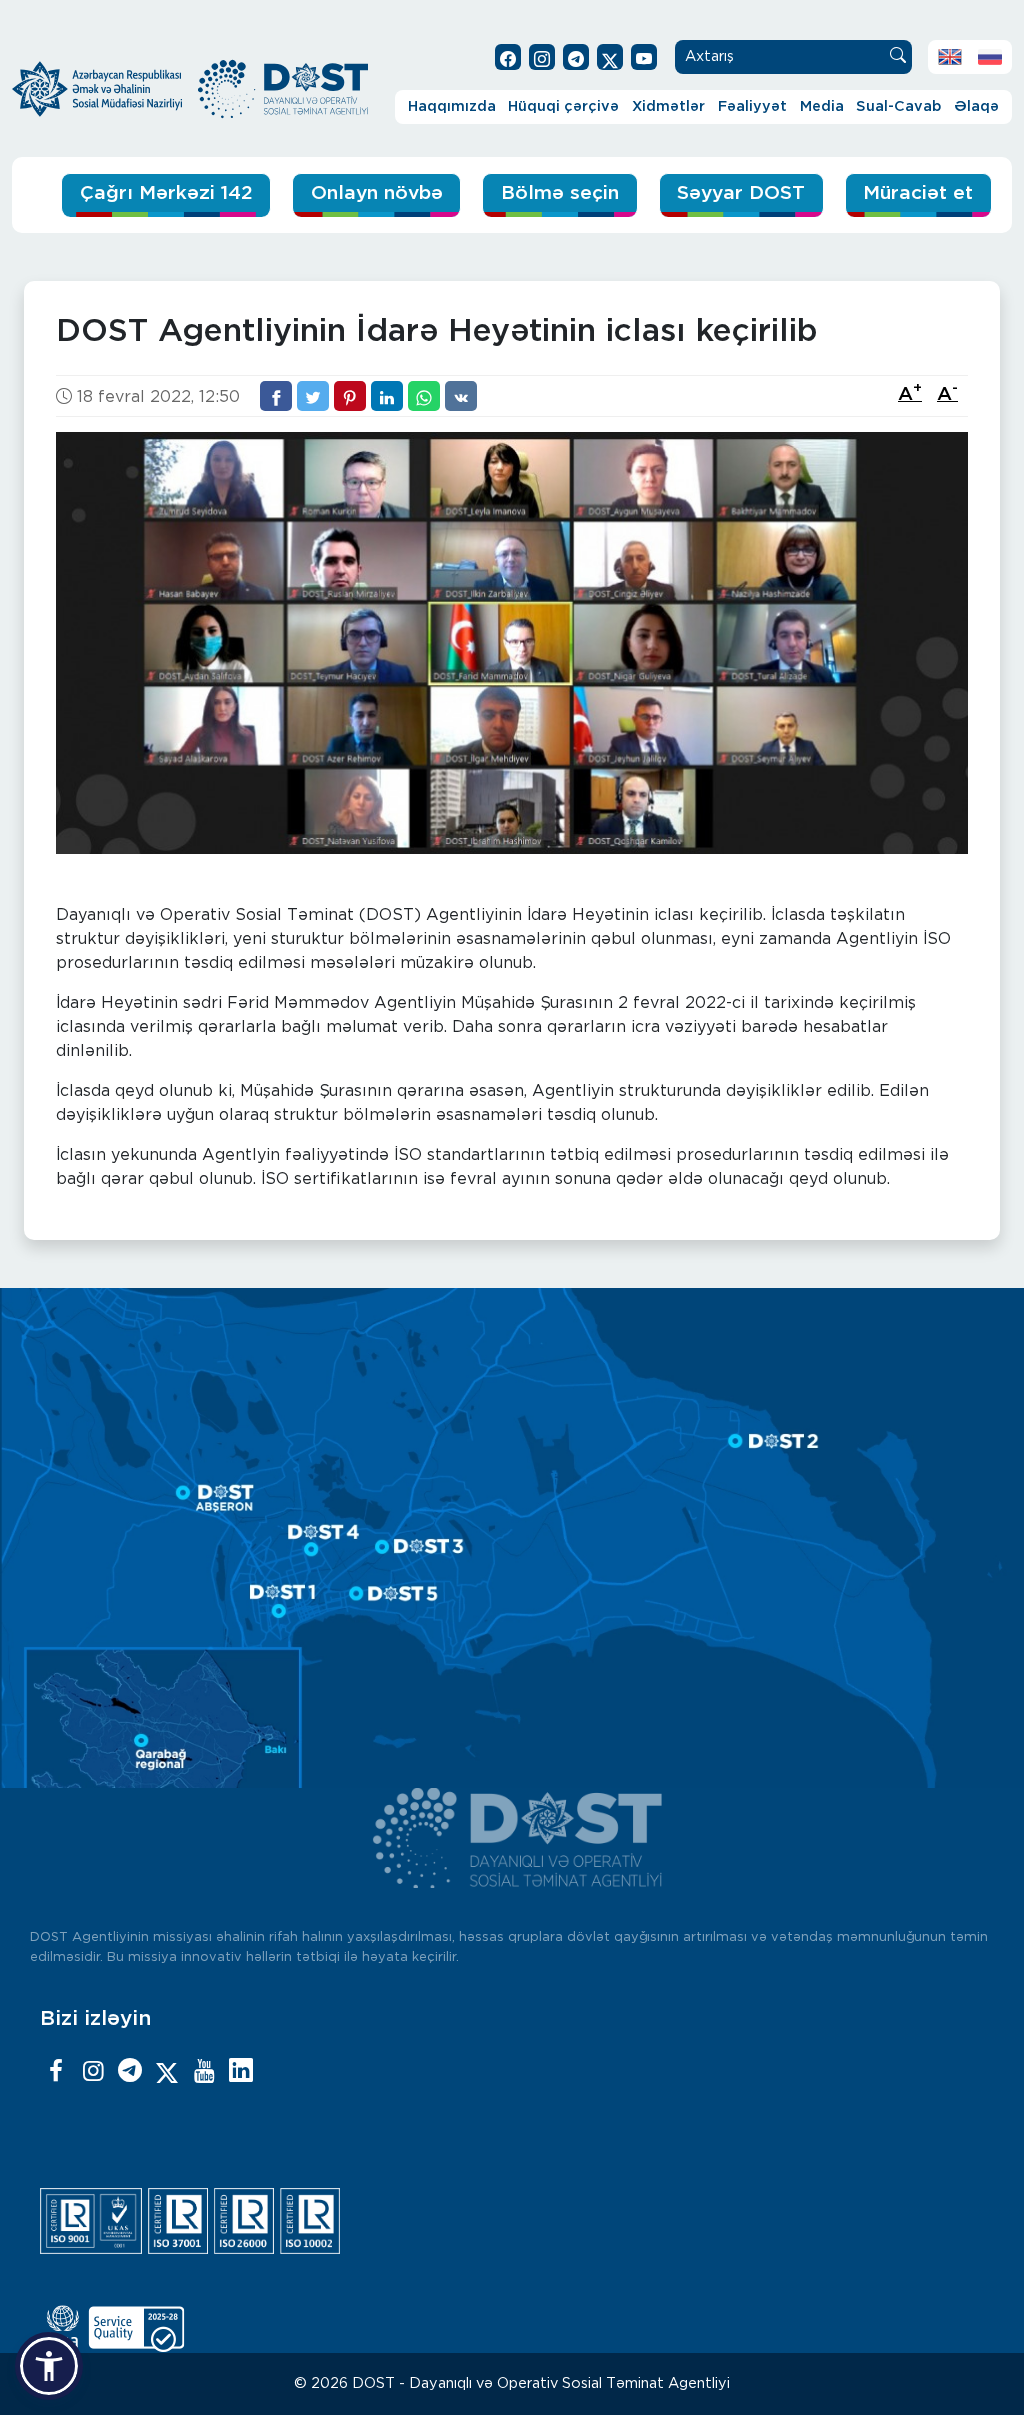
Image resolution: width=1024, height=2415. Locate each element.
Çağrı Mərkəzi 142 (166, 193)
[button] (49, 2366)
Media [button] (822, 106)
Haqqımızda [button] (452, 106)
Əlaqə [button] (976, 106)
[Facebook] (56, 2072)
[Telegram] (130, 2072)
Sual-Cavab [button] (898, 106)
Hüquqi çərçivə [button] (563, 106)
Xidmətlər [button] (668, 106)
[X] (167, 2072)
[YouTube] (204, 2072)
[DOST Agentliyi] (241, 2072)
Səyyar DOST (741, 193)
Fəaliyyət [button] (752, 106)
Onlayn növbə (377, 193)
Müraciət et (918, 193)
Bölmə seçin (560, 193)
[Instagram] (93, 2072)
